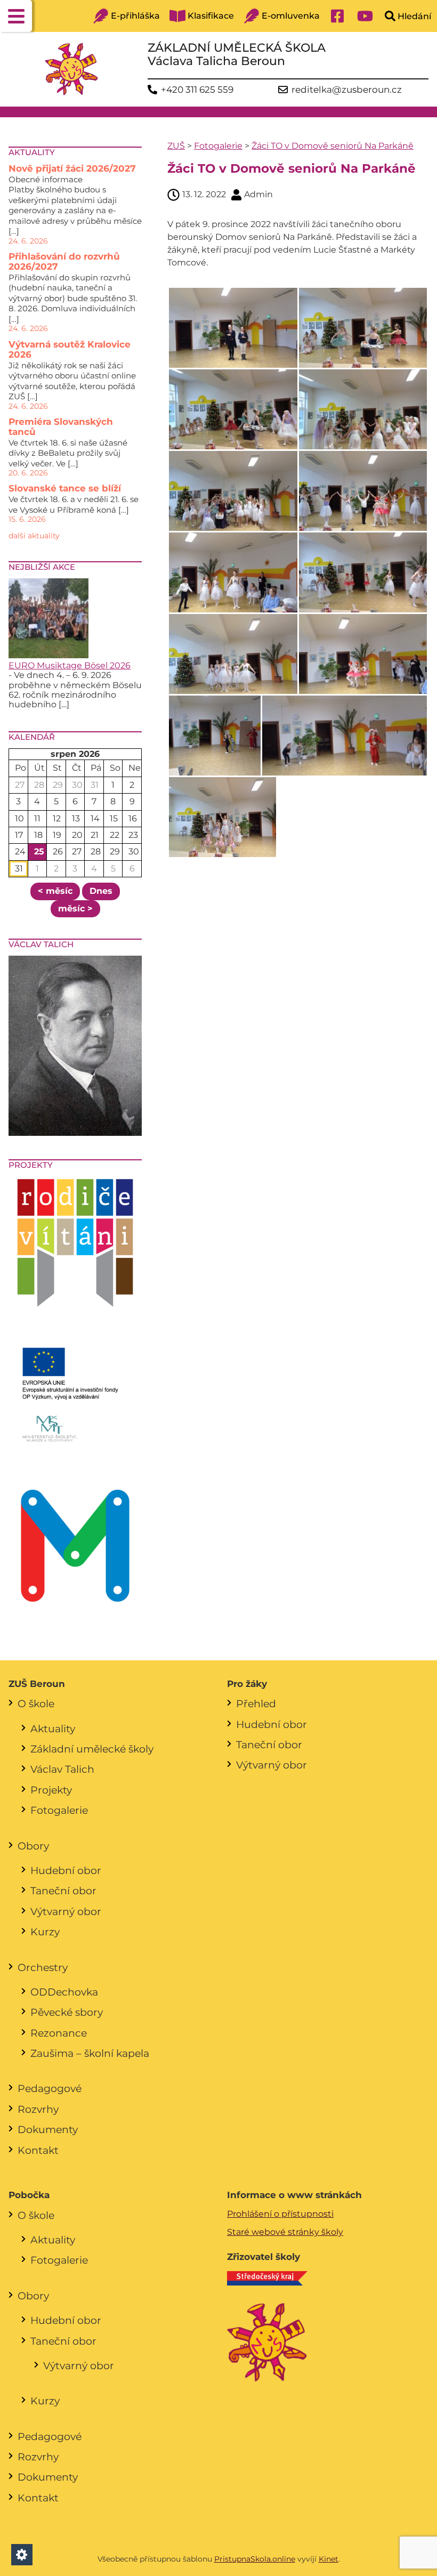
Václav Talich (62, 1769)
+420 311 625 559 (197, 90)
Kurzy (45, 1932)
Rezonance (59, 2033)
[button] (16, 16)
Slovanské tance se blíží (65, 488)
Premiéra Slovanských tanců (61, 427)
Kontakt (38, 2150)
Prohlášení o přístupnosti (280, 2214)
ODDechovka (64, 1992)
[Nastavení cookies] (22, 2555)
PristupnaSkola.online (255, 2559)
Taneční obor (63, 1891)
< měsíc (55, 891)
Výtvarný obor (66, 1911)
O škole (36, 1703)
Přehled (256, 1703)
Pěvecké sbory (67, 2012)
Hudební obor (66, 1870)
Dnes (101, 891)
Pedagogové (50, 2088)
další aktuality (34, 536)
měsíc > (75, 909)
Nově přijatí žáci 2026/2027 (72, 168)
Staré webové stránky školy (285, 2232)
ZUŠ (176, 146)
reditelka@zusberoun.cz (347, 90)
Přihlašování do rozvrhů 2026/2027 (64, 262)
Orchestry (43, 1967)
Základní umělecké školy (92, 1749)
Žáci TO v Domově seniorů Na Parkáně (333, 146)
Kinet (329, 2559)
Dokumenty (48, 2129)
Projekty (51, 1790)
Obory (33, 1846)
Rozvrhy (38, 2109)
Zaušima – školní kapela (90, 2053)
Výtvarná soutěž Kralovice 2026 (70, 350)
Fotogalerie (218, 146)
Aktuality (53, 1729)
